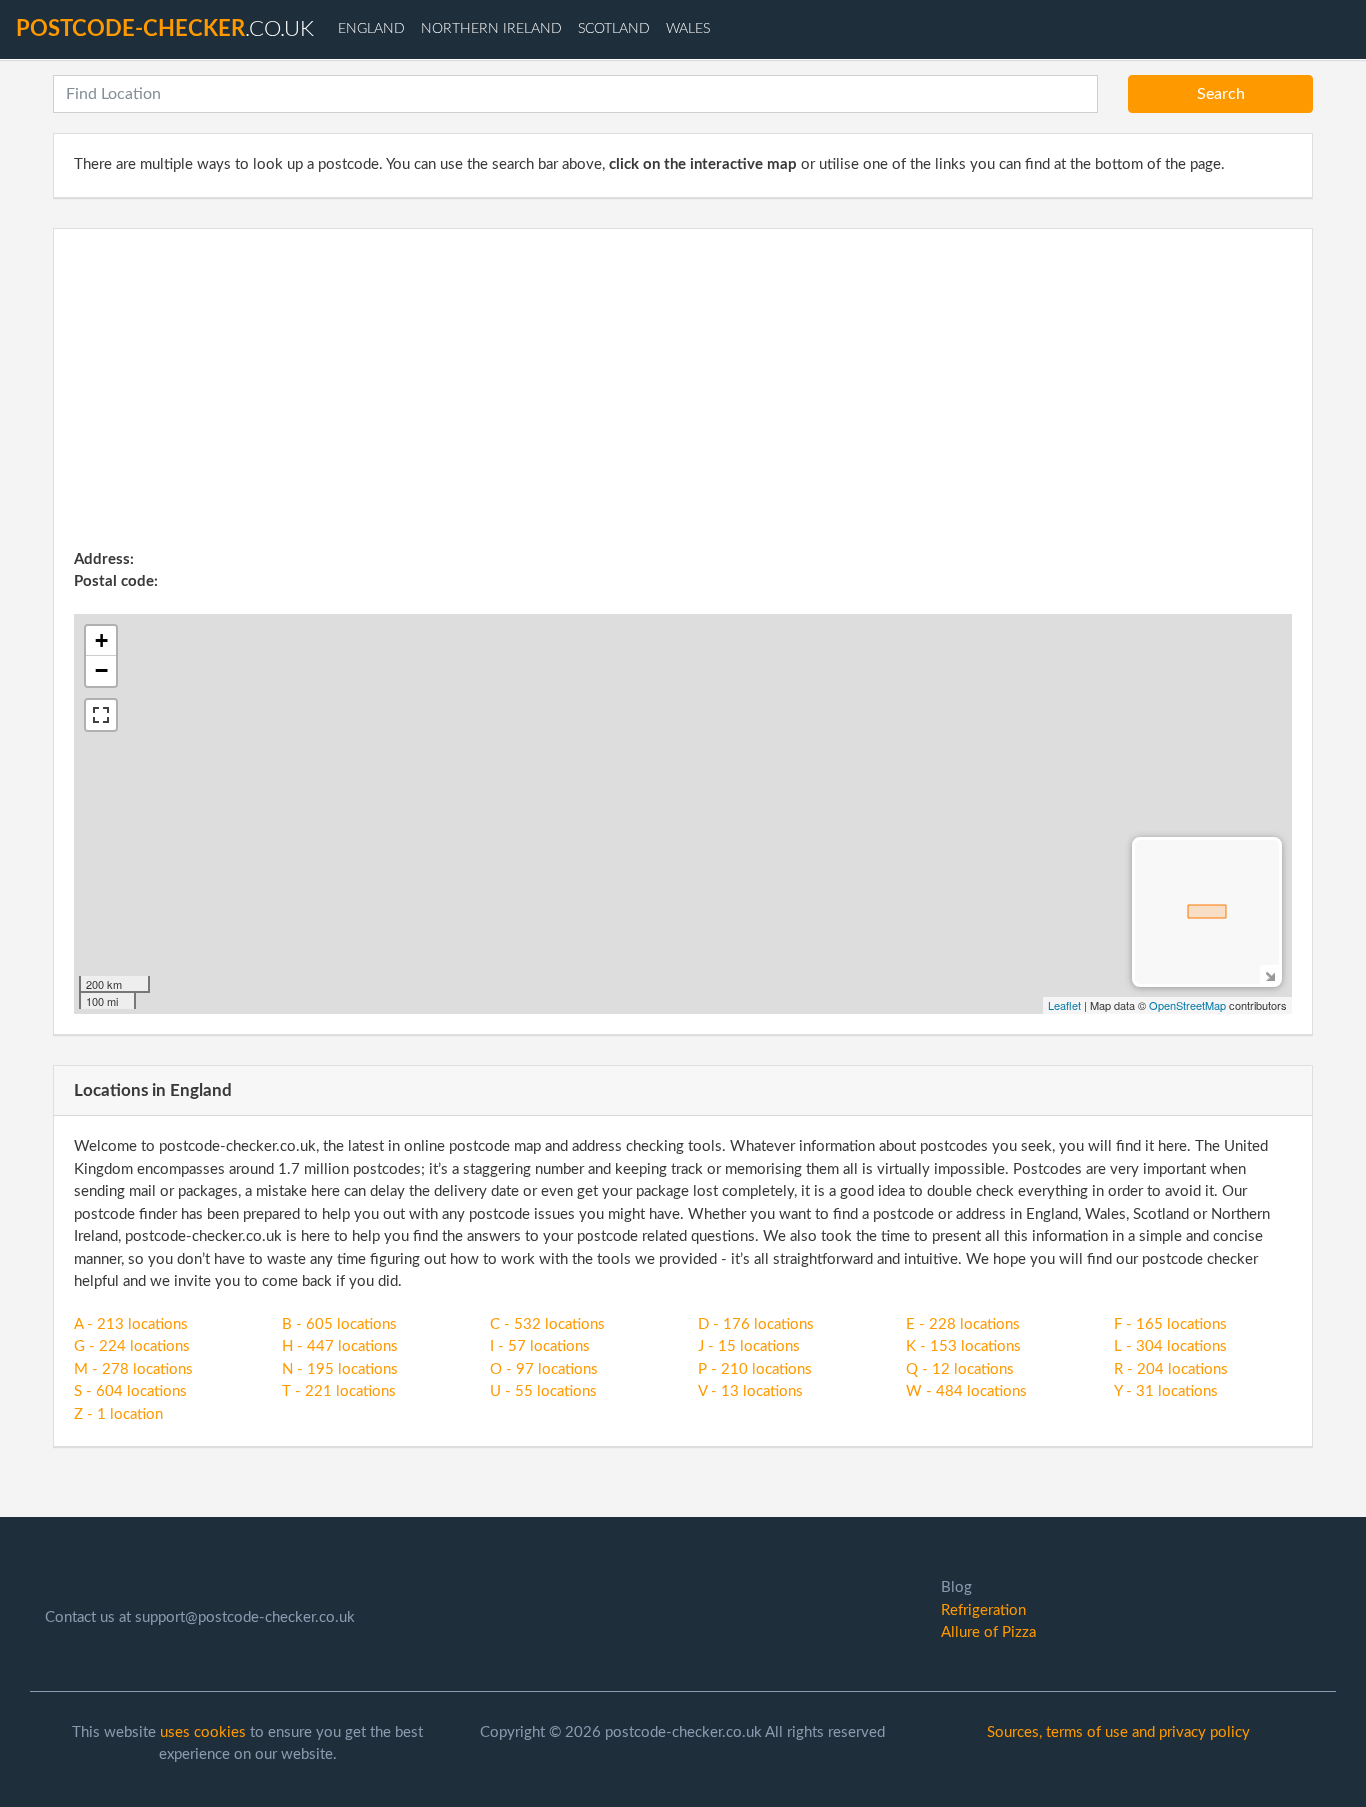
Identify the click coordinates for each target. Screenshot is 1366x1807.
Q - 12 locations (960, 1369)
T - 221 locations (339, 1391)
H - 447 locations (340, 1346)
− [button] (101, 670)
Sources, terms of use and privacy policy (1118, 1732)
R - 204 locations (1171, 1369)
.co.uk (165, 29)
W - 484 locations (966, 1391)
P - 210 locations (755, 1369)
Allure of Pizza (988, 1632)
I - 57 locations (540, 1346)
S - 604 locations (130, 1391)
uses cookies (203, 1732)
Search (1221, 94)
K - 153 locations (963, 1346)
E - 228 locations (963, 1324)
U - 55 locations (543, 1391)
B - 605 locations (339, 1324)
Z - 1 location (118, 1414)
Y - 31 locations (1166, 1391)
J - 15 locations (749, 1346)
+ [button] (101, 640)
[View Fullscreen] (101, 715)
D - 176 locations (756, 1324)
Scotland (614, 29)
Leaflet (1064, 1005)
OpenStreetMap (1187, 1005)
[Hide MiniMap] (1269, 974)
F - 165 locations (1170, 1324)
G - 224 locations (132, 1346)
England (371, 29)
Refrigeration (983, 1610)
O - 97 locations (544, 1369)
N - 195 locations (340, 1369)
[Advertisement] (683, 399)
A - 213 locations (131, 1324)
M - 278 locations (133, 1369)
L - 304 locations (1170, 1346)
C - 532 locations (547, 1324)
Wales (688, 29)
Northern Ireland (491, 29)
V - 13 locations (750, 1391)
